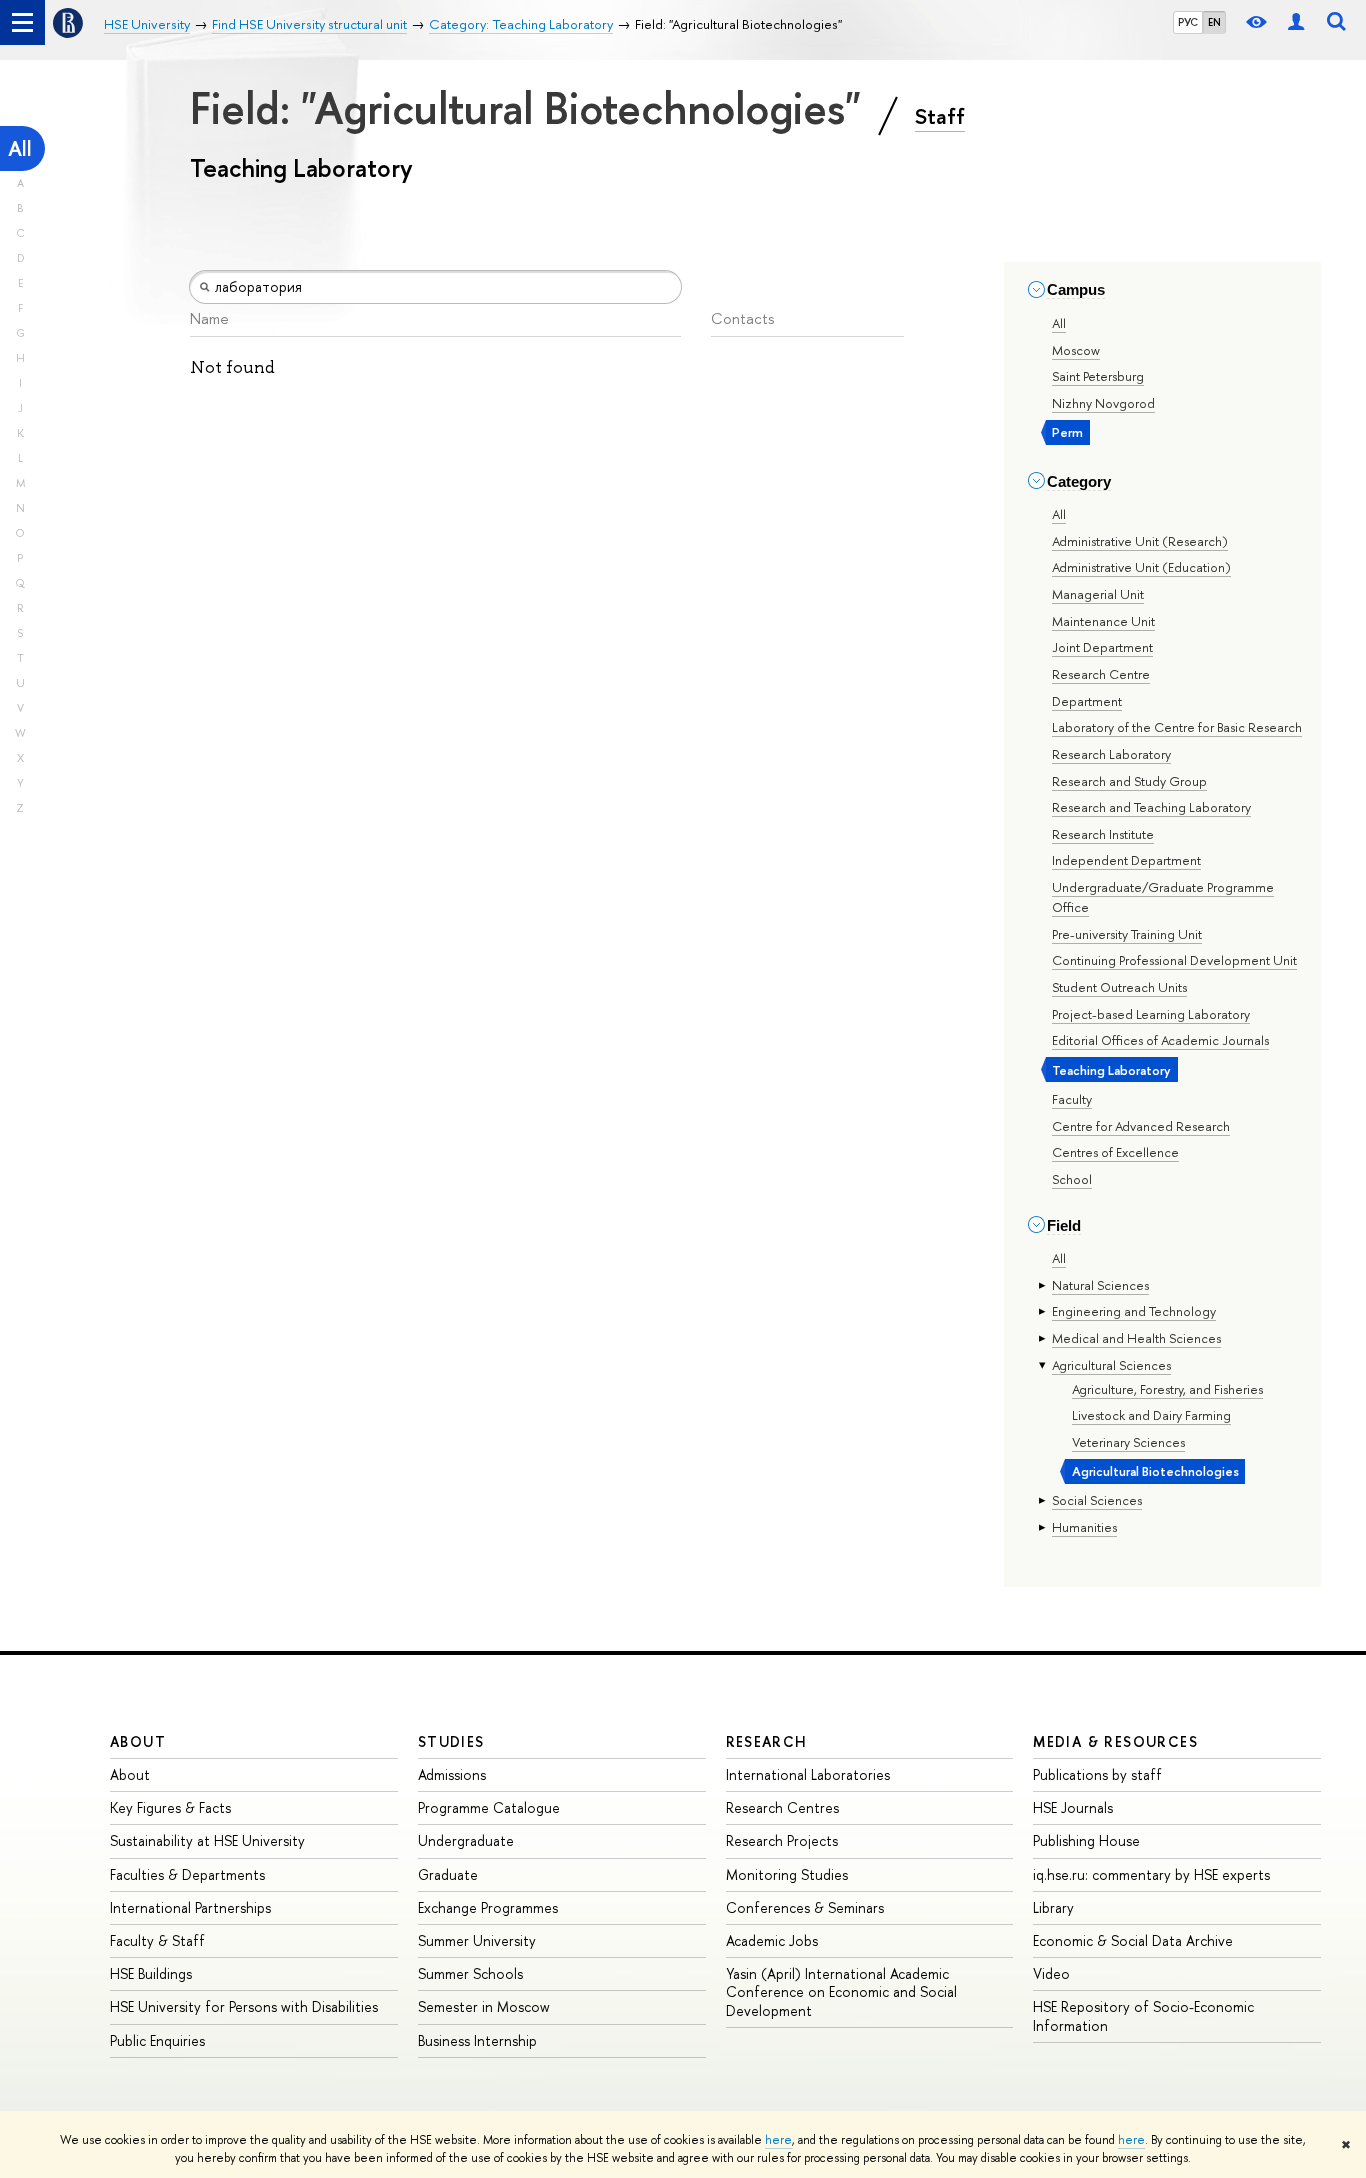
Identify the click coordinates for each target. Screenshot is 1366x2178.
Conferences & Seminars (805, 1907)
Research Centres (782, 1807)
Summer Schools (470, 1973)
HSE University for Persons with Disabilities (244, 2006)
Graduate (448, 1874)
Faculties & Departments (187, 1874)
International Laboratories (808, 1774)
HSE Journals (1073, 1807)
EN (1214, 22)
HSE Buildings (151, 1973)
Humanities (1084, 1527)
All (20, 148)
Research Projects (782, 1840)
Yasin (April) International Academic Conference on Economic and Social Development (841, 1991)
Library (1053, 1907)
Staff (940, 116)
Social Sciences (1097, 1500)
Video (1051, 1973)
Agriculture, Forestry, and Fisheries (1167, 1389)
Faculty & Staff (157, 1940)
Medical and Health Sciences (1136, 1338)
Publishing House (1086, 1840)
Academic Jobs (772, 1940)
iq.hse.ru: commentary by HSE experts (1151, 1874)
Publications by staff (1097, 1774)
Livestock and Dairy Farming (1151, 1415)
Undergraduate (466, 1840)
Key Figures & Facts (170, 1807)
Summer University (477, 1940)
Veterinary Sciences (1128, 1442)
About (138, 1741)
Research (767, 1741)
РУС (1188, 22)
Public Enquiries (157, 2040)
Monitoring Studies (787, 1874)
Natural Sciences (1100, 1285)
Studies (451, 1741)
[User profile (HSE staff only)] (1296, 22)
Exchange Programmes (488, 1907)
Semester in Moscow (484, 2006)
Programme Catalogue (489, 1807)
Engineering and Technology (1134, 1311)
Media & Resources (1115, 1741)
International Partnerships (190, 1907)
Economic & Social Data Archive (1133, 1940)
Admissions (452, 1774)
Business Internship (477, 2040)
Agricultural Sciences (1111, 1365)
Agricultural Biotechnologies (1155, 1471)
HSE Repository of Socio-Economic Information (1143, 2015)
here (778, 2140)
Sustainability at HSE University (207, 1840)
